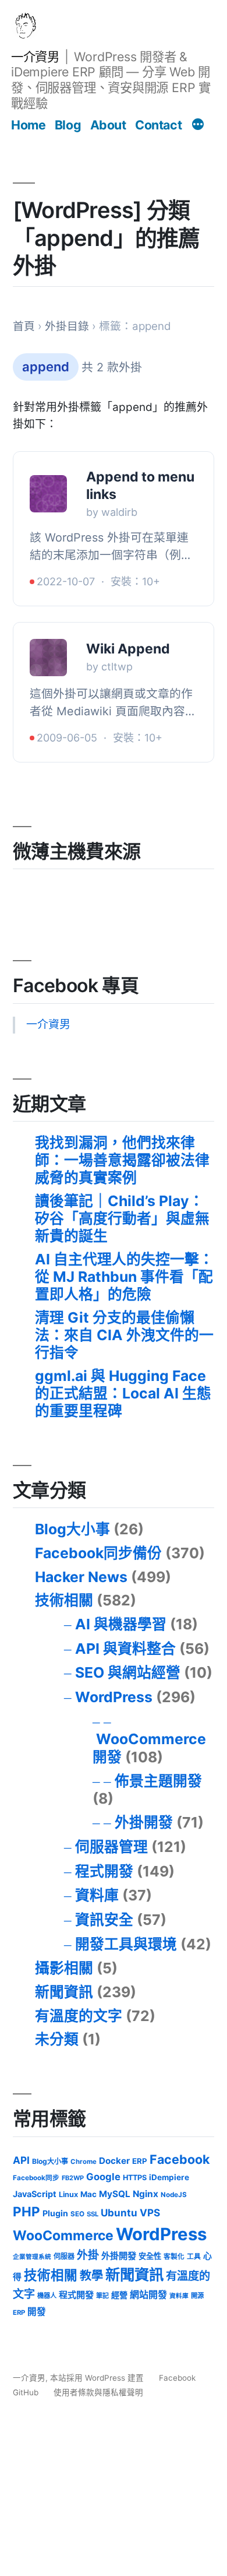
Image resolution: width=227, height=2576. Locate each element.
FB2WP (73, 2178)
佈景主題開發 (158, 1781)
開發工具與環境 (126, 1944)
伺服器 (64, 2256)
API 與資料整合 (125, 1649)
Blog (68, 125)
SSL (93, 2214)
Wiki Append (128, 649)
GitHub (26, 2392)
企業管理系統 (32, 2257)
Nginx (146, 2194)
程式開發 (104, 1871)
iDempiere (169, 2177)
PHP (26, 2211)
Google (103, 2177)
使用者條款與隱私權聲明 (98, 2392)
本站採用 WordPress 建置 (98, 2378)
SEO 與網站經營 (128, 1672)
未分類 (57, 2039)
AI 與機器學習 (121, 1624)
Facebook (180, 2159)
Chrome (84, 2162)
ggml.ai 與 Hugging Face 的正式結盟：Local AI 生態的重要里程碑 (123, 1393)
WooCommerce (63, 2236)
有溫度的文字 (79, 2016)
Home (28, 125)
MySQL (115, 2194)
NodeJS (174, 2195)
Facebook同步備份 (98, 1553)
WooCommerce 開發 (149, 1748)
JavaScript (35, 2194)
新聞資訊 (64, 1992)
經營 (119, 2295)
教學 (91, 2275)
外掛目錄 (67, 326)
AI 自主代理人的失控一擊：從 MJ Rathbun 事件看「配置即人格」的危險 (124, 1276)
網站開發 (148, 2295)
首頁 (24, 326)
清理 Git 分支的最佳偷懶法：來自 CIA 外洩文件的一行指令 (124, 1335)
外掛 (88, 2255)
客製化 (174, 2257)
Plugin (55, 2213)
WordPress (114, 1697)
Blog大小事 (72, 1529)
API (21, 2160)
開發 (37, 2312)
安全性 (150, 2256)
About (108, 125)
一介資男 (35, 57)
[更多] (198, 126)
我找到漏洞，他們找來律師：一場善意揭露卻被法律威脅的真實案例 (122, 1160)
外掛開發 (144, 1822)
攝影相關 (64, 1968)
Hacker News (81, 1577)
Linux (68, 2194)
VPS (150, 2213)
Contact (158, 125)
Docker (114, 2161)
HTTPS (135, 2178)
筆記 (102, 2296)
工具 (194, 2257)
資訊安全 (104, 1920)
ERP (140, 2161)
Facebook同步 (36, 2178)
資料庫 (97, 1895)
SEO (77, 2214)
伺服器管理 (111, 1847)
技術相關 (64, 1600)
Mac (88, 2194)
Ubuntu (119, 2213)
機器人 (47, 2296)
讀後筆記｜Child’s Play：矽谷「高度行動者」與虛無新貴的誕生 (122, 1218)
